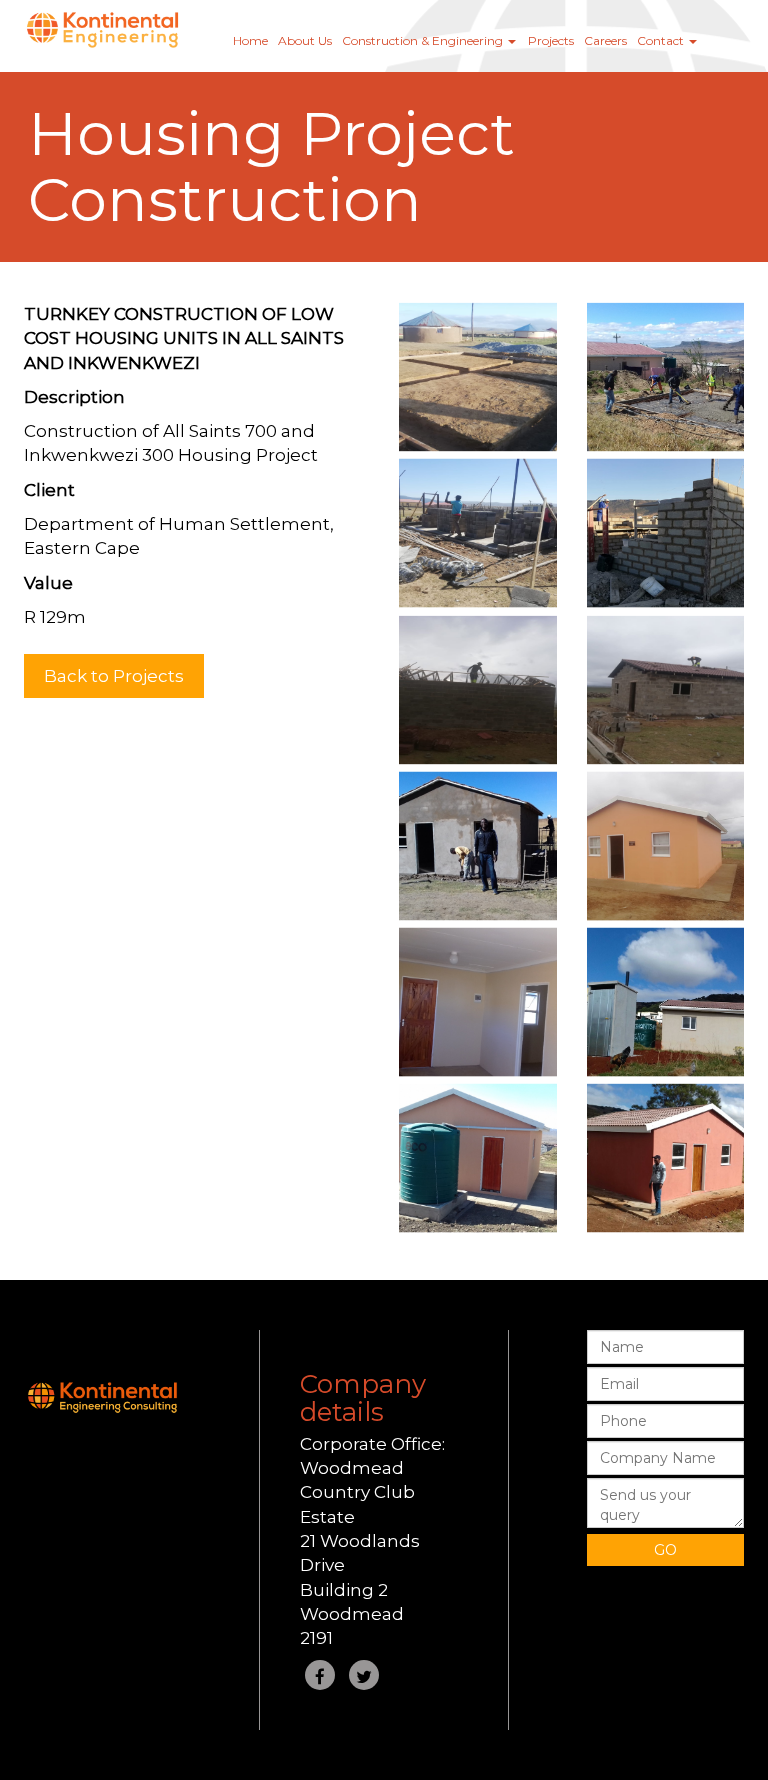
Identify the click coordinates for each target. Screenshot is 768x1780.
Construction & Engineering (424, 40)
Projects (551, 40)
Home (250, 40)
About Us (305, 40)
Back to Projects (114, 676)
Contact (662, 40)
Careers (605, 40)
